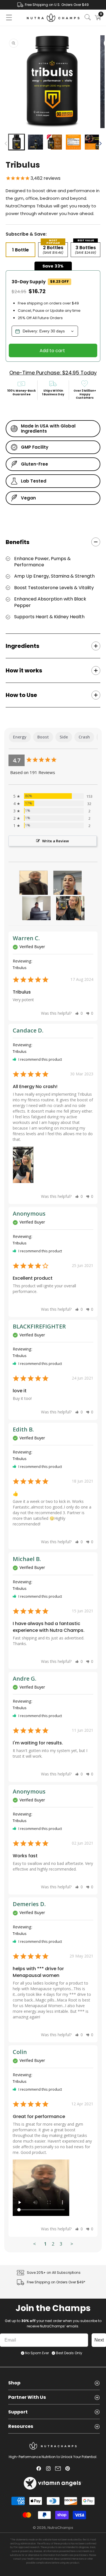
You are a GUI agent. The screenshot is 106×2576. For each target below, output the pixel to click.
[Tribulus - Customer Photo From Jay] (36, 908)
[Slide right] (100, 143)
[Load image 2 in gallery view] (35, 142)
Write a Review (56, 841)
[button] (9, 17)
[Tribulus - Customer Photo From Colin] (34, 883)
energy (20, 737)
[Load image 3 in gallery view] (54, 142)
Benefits (18, 542)
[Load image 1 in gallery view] (17, 142)
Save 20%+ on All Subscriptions (54, 2273)
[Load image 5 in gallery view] (92, 142)
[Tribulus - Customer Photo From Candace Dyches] (70, 908)
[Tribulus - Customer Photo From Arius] (68, 883)
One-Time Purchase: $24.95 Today (53, 373)
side (64, 737)
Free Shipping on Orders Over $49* (56, 2282)
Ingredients (22, 646)
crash (84, 737)
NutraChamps (60, 2528)
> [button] (72, 2244)
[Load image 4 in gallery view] (73, 142)
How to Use (21, 695)
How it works (24, 670)
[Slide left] (6, 143)
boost (43, 737)
